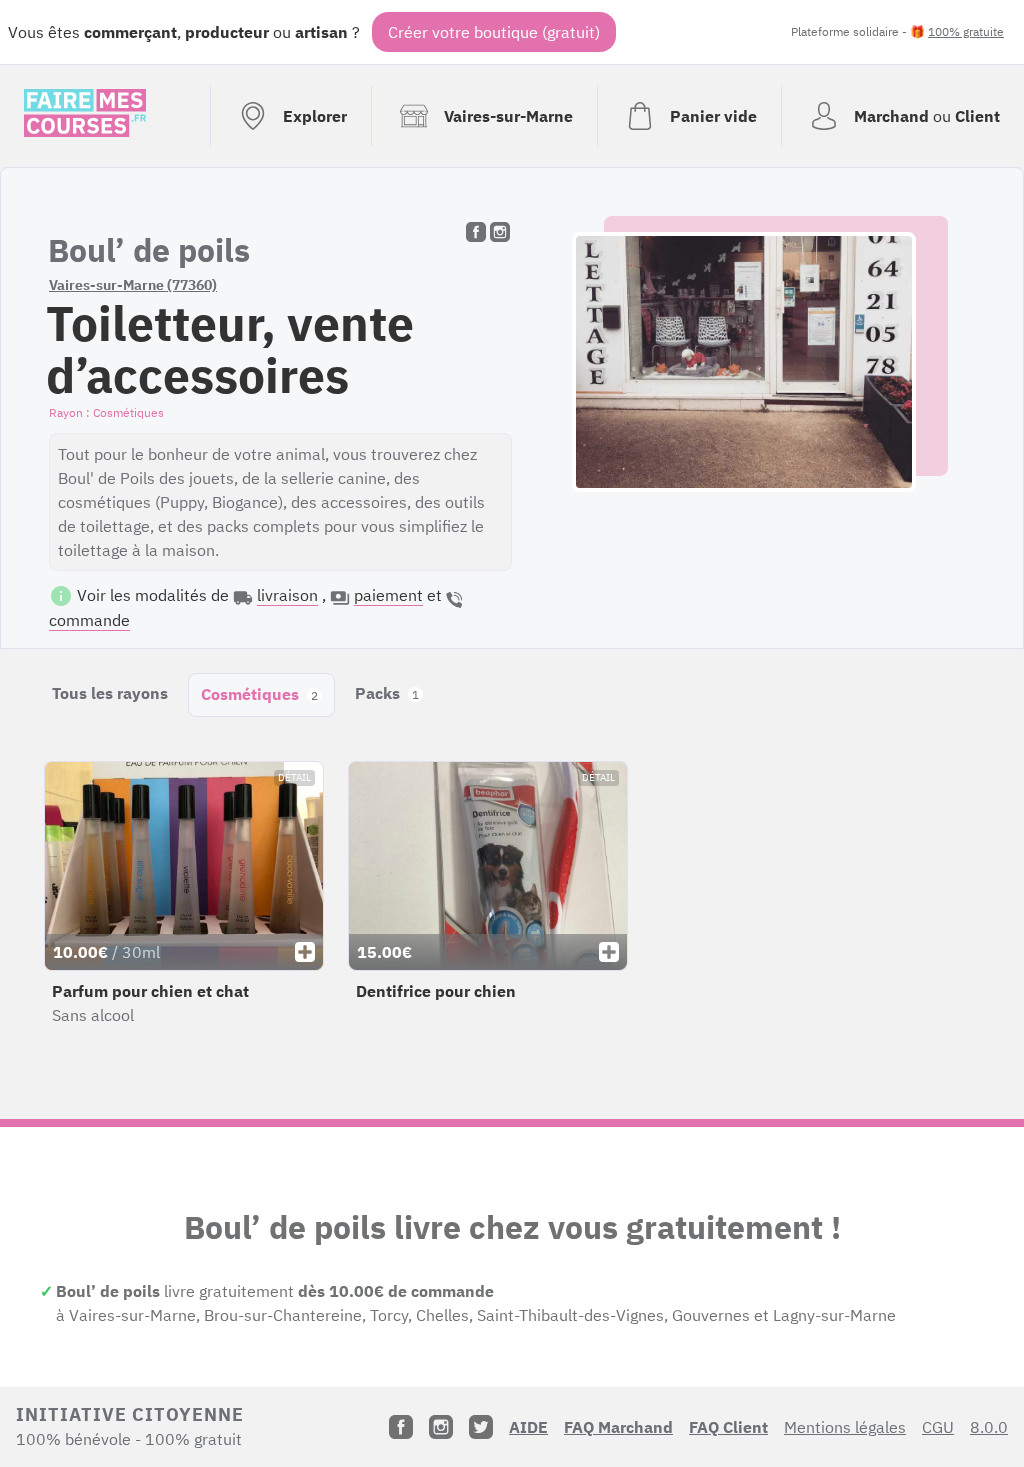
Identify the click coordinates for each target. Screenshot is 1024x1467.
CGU (938, 1427)
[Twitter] (481, 1427)
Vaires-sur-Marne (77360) (133, 285)
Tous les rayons (110, 693)
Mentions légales (845, 1427)
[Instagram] (441, 1427)
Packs (387, 693)
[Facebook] (401, 1427)
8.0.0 (989, 1427)
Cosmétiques (259, 694)
